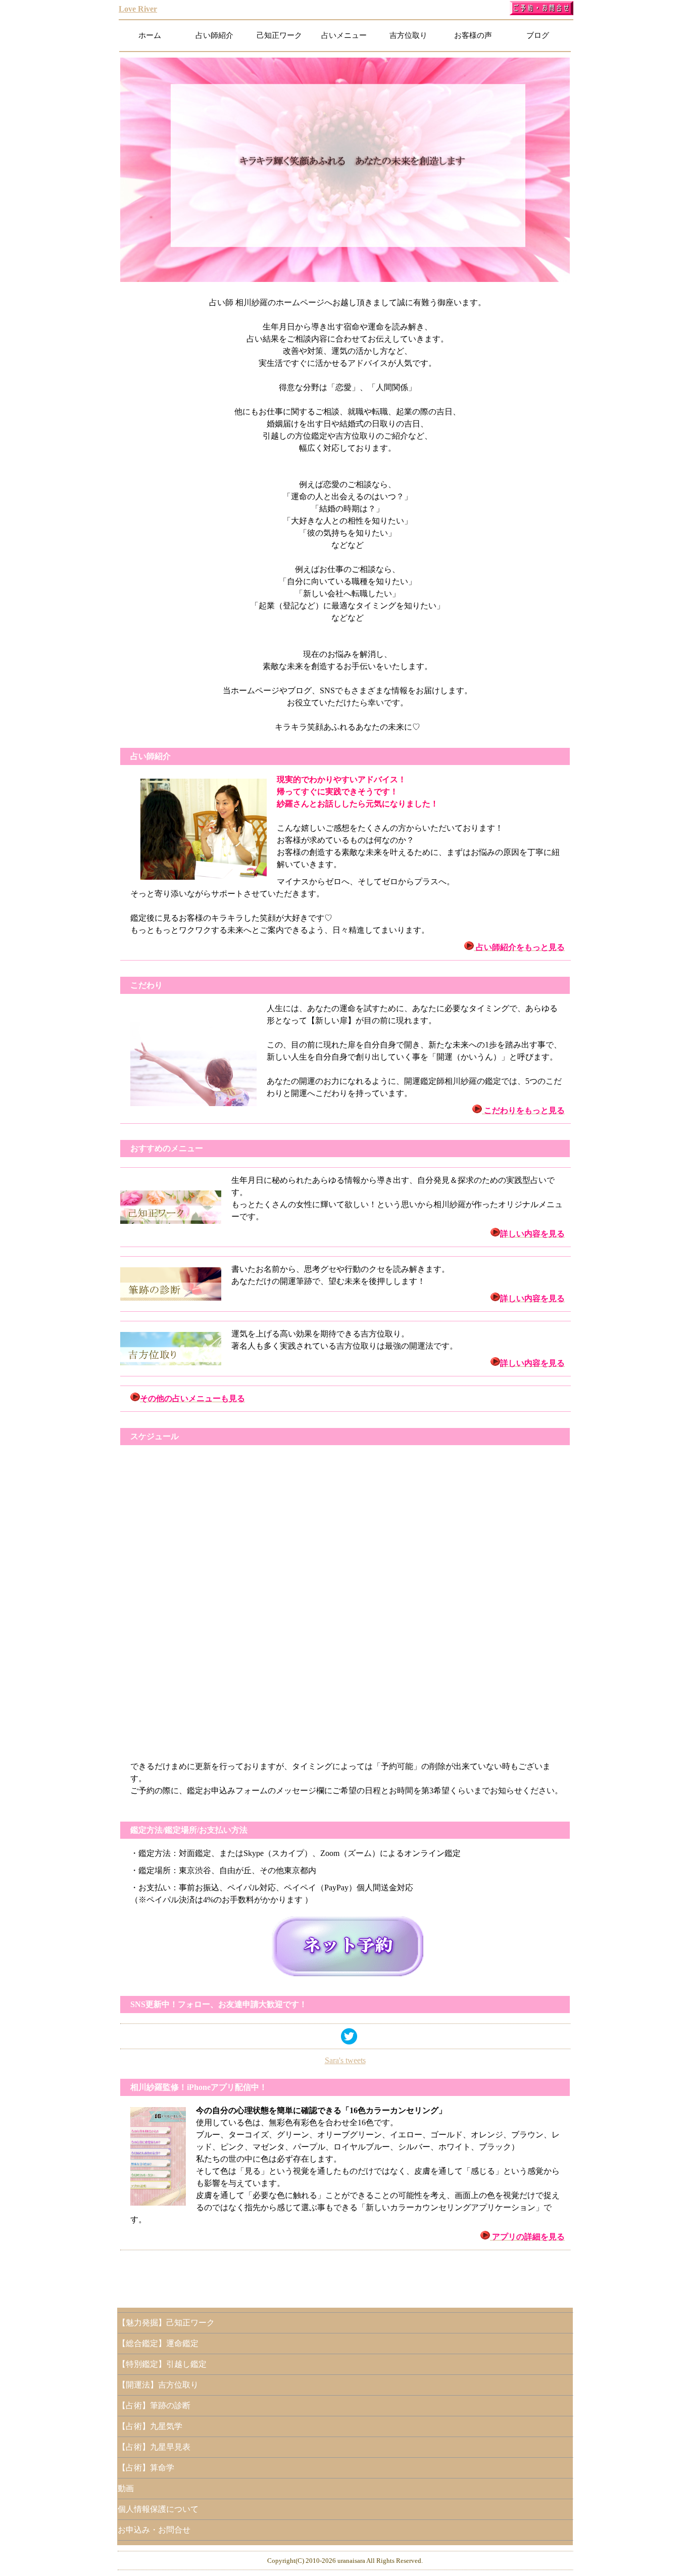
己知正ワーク (279, 35)
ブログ (538, 35)
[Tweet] (349, 2042)
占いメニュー (344, 35)
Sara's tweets (345, 2060)
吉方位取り (408, 35)
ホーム (150, 35)
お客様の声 (473, 35)
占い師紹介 (214, 35)
